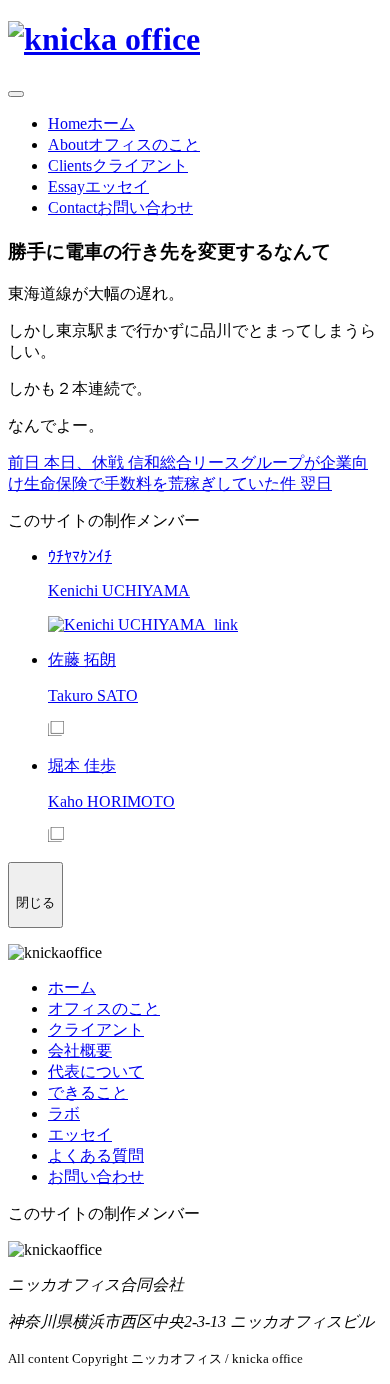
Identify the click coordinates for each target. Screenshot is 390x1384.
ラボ (64, 1113)
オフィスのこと (104, 1008)
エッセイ (80, 1134)
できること (88, 1092)
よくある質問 (96, 1155)
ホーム (72, 987)
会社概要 (80, 1050)
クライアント (96, 1029)
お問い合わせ (96, 1176)
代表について (96, 1071)
